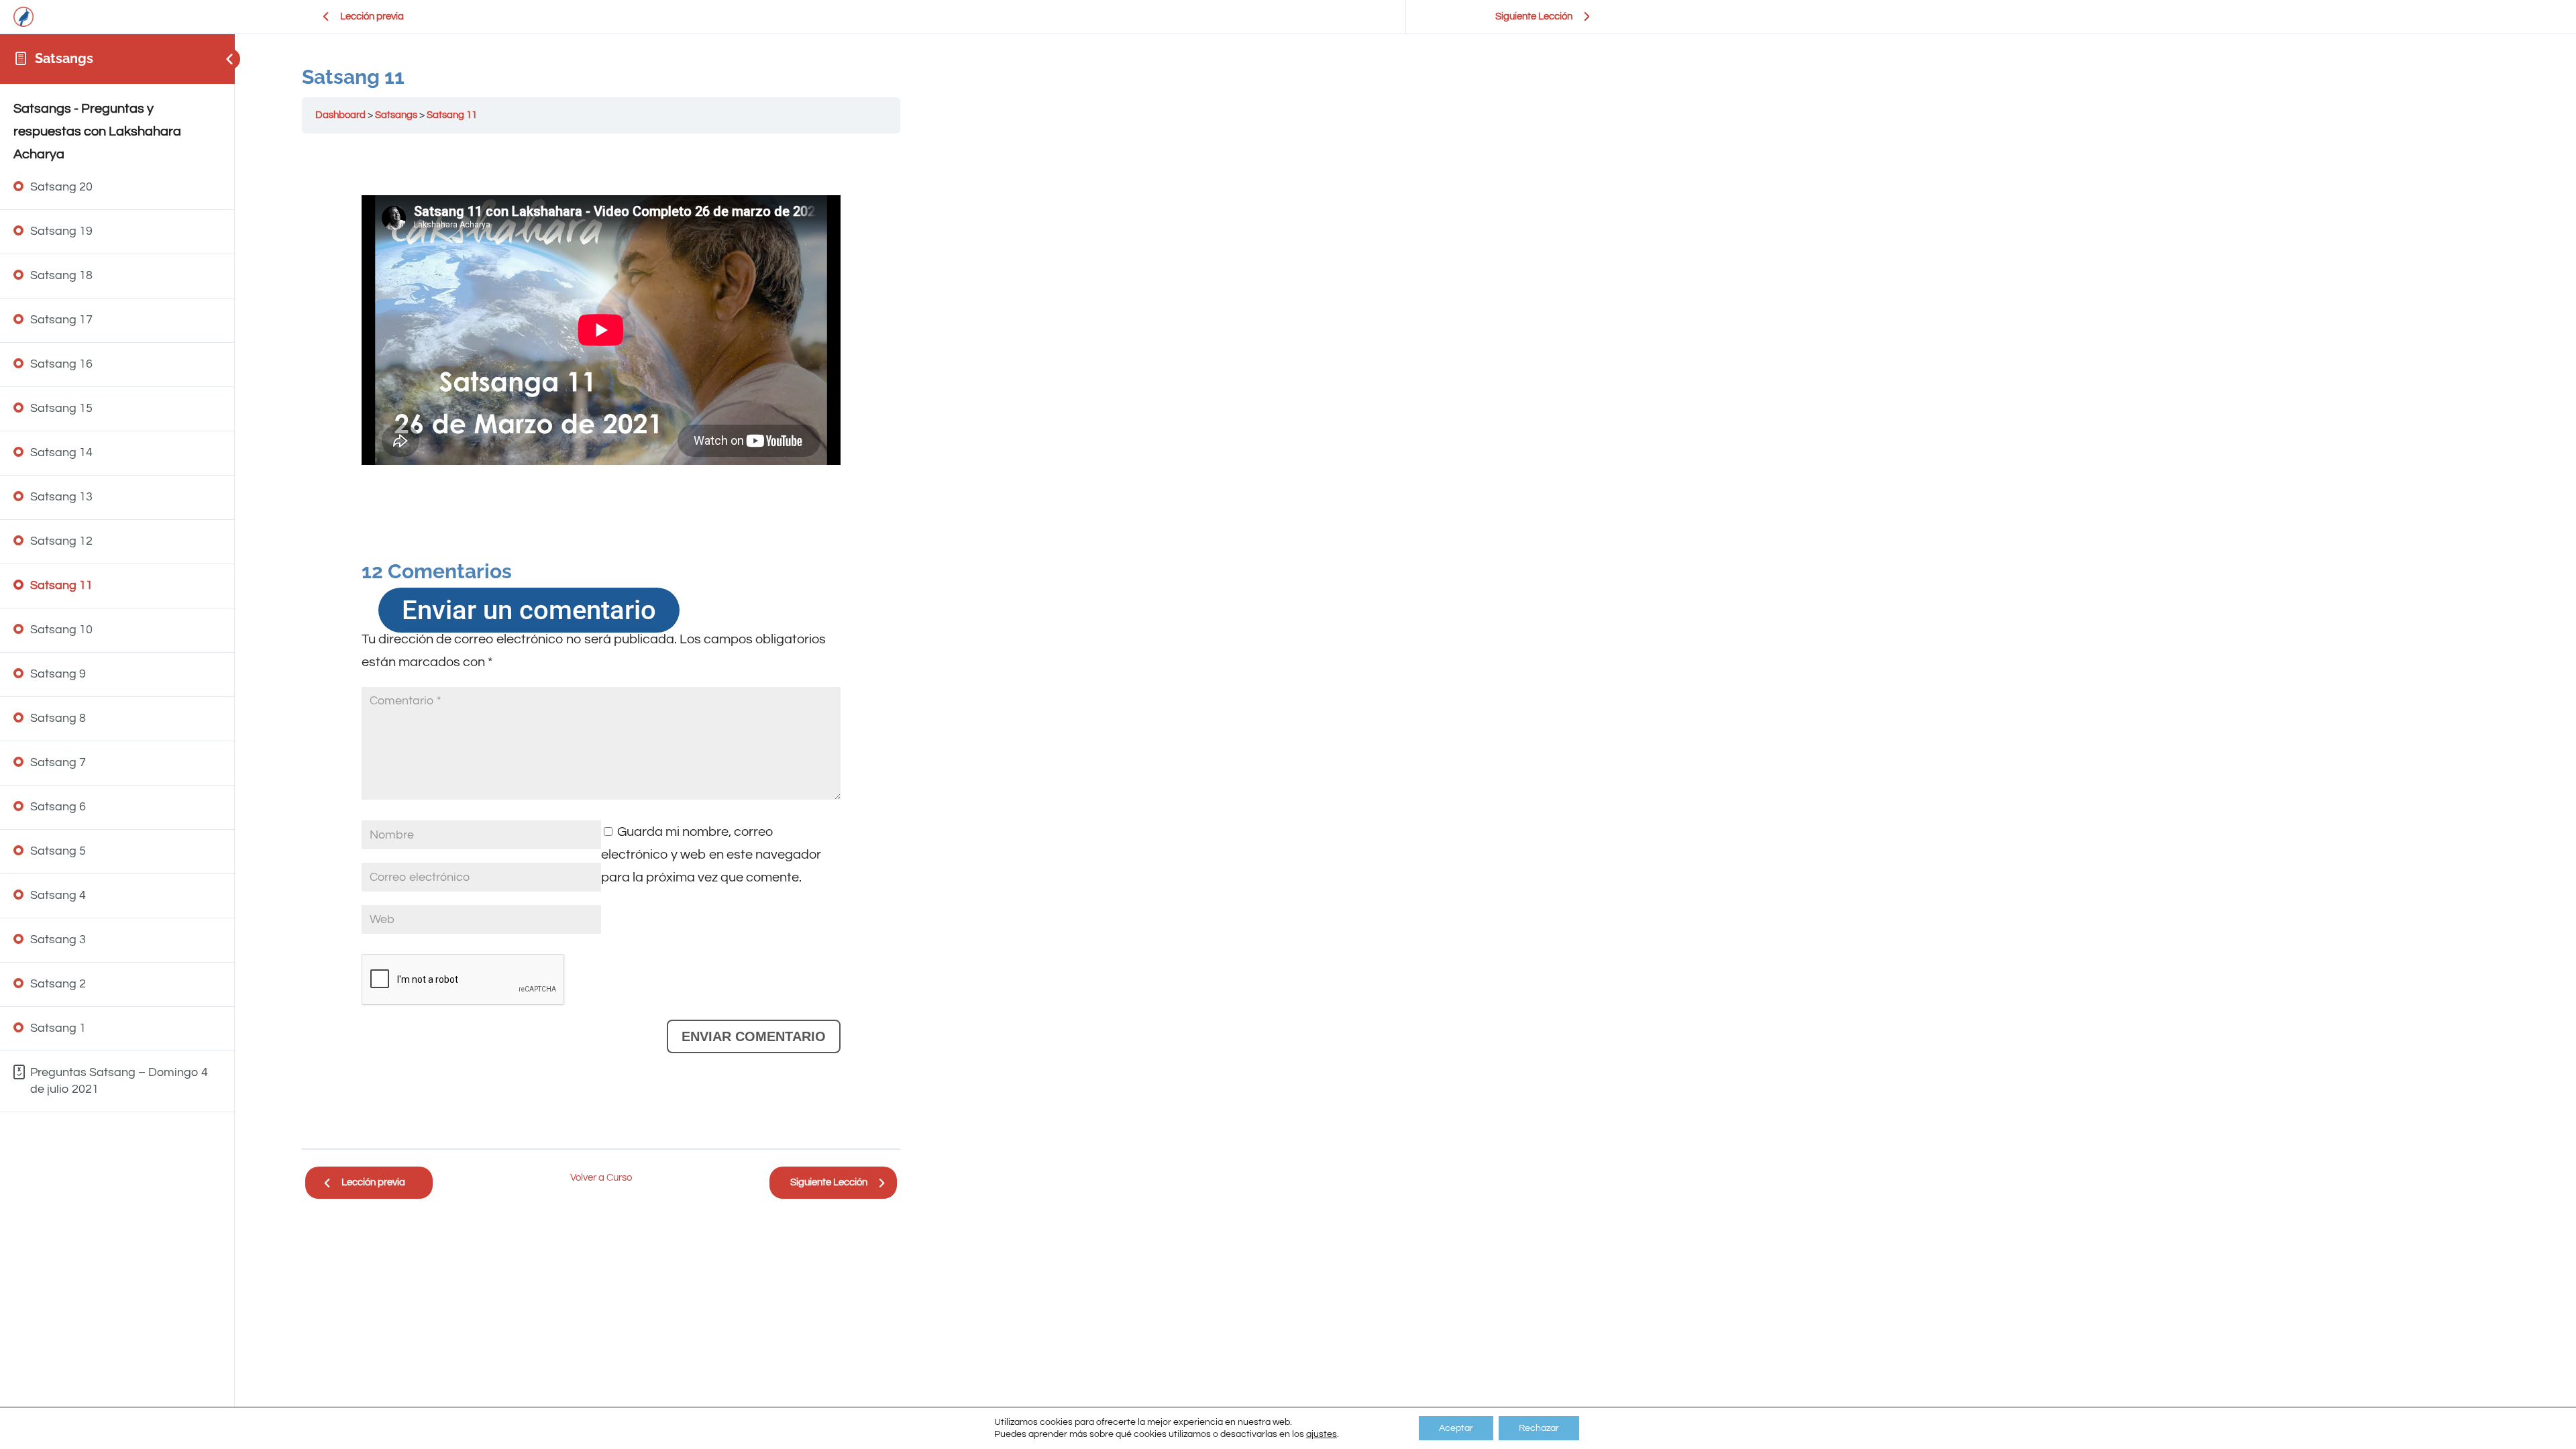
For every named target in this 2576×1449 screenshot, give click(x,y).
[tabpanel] (601, 641)
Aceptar (1456, 1428)
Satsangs (64, 58)
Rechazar (1539, 1428)
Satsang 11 (452, 115)
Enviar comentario (754, 1036)
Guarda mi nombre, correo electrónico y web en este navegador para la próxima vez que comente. (711, 855)
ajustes (1322, 1434)
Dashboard (340, 115)
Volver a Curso (601, 1178)
